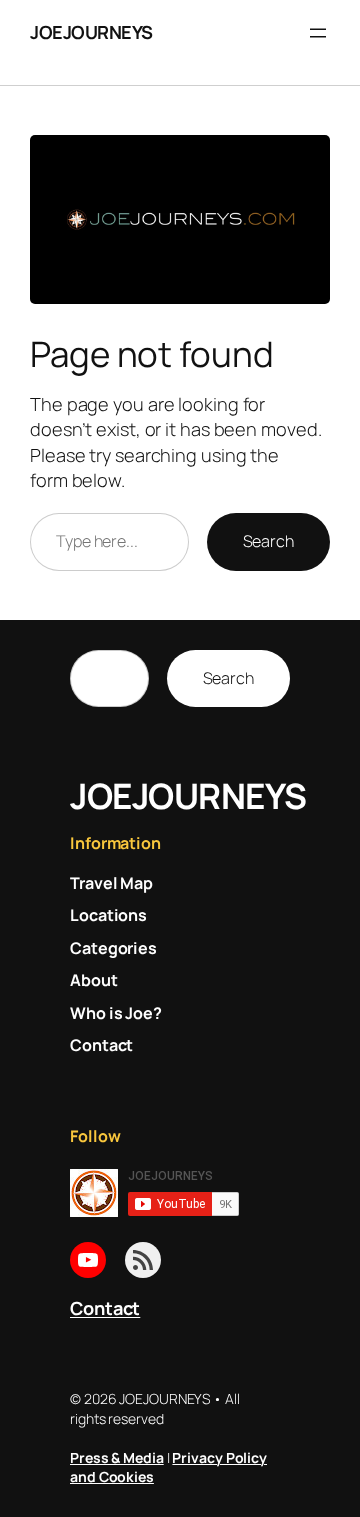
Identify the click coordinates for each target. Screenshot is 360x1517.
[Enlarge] (304, 161)
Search (268, 541)
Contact (105, 1308)
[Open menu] (318, 33)
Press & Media (117, 1457)
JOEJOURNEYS (91, 32)
